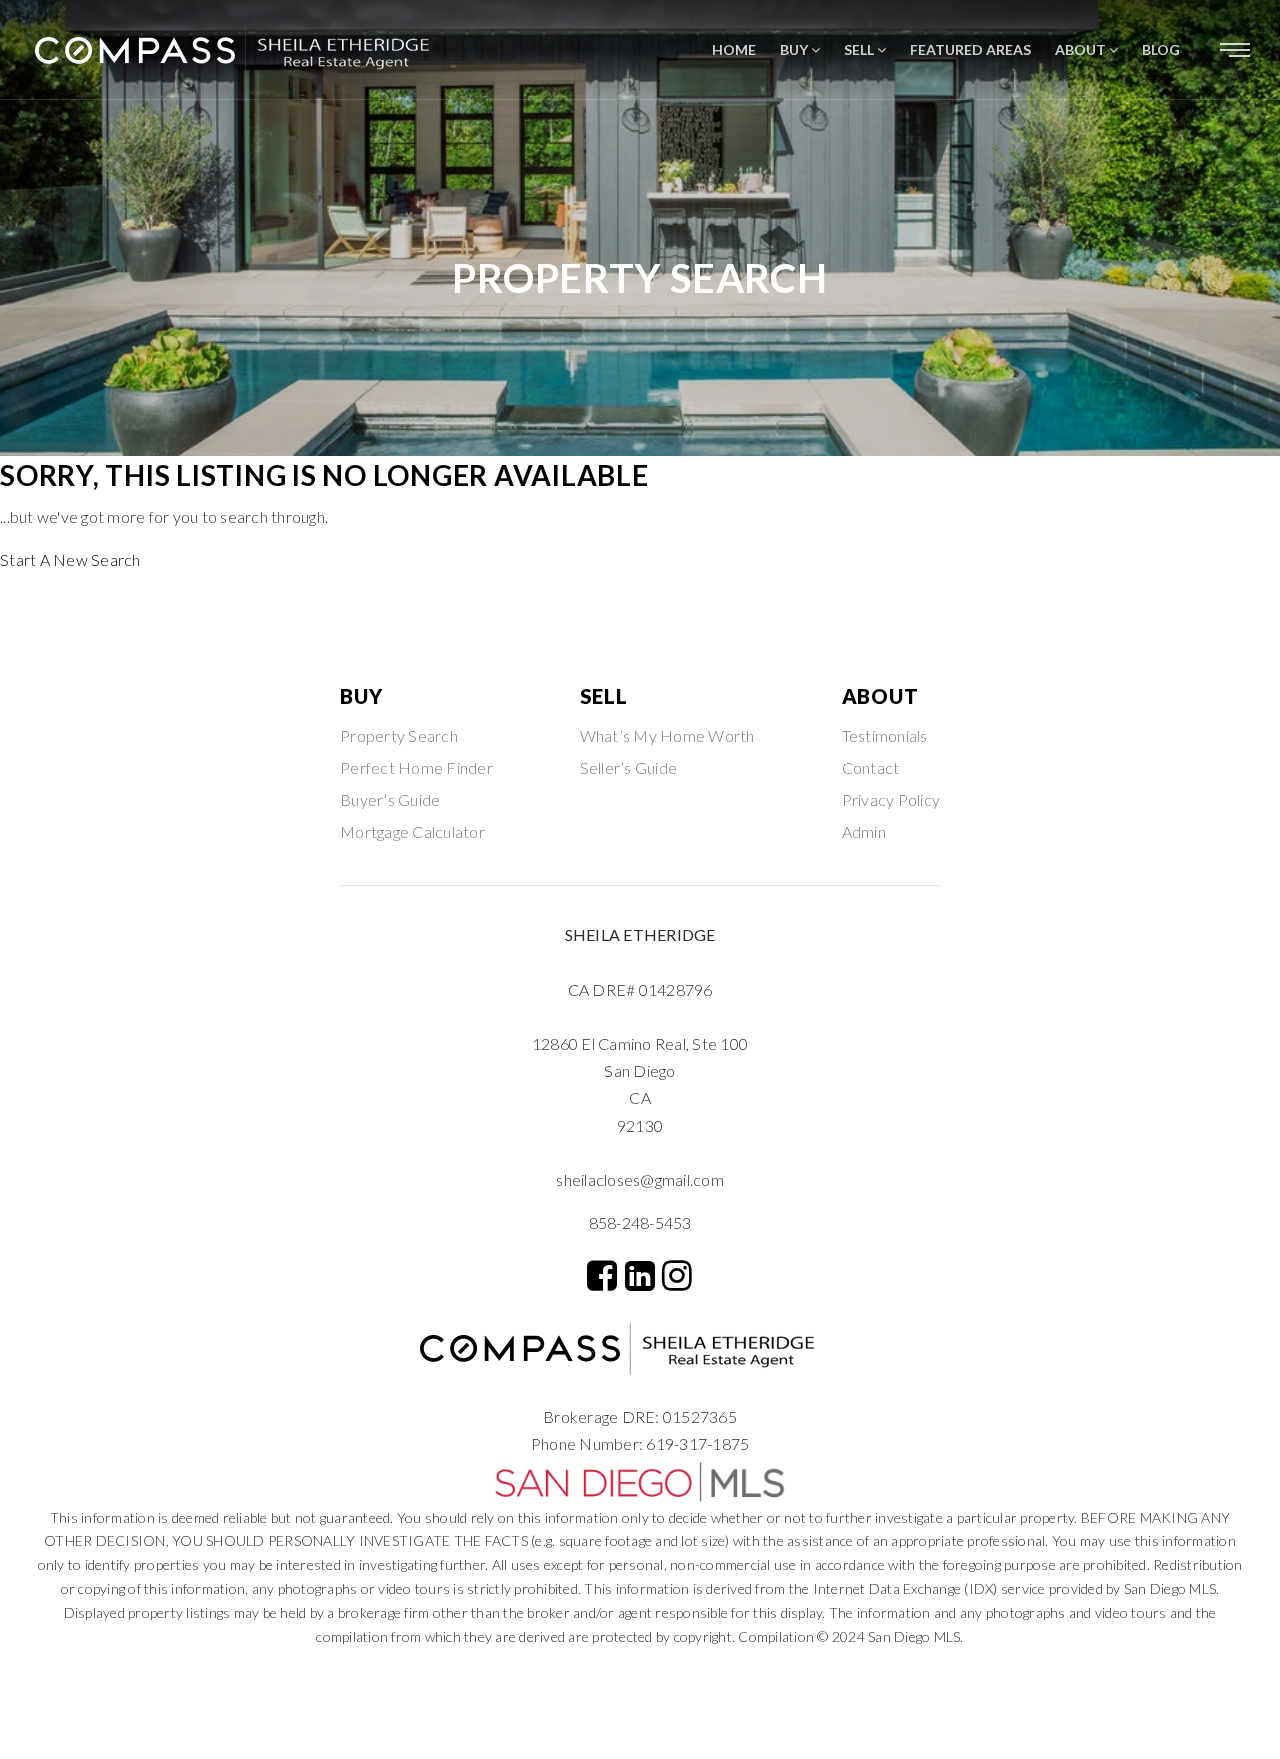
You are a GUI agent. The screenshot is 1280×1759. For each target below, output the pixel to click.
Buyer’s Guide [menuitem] (390, 799)
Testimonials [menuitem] (885, 735)
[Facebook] (602, 1275)
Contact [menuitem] (871, 767)
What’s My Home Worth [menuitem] (667, 735)
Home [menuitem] (734, 49)
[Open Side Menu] (1235, 50)
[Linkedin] (640, 1275)
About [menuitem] (1082, 49)
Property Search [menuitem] (399, 735)
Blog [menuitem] (1161, 49)
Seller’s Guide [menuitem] (629, 767)
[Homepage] (255, 50)
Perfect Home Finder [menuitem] (416, 767)
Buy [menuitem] (795, 49)
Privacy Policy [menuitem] (891, 799)
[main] (640, 287)
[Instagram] (677, 1275)
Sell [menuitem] (860, 49)
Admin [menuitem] (864, 831)
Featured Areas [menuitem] (970, 49)
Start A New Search (70, 559)
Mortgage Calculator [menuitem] (412, 831)
